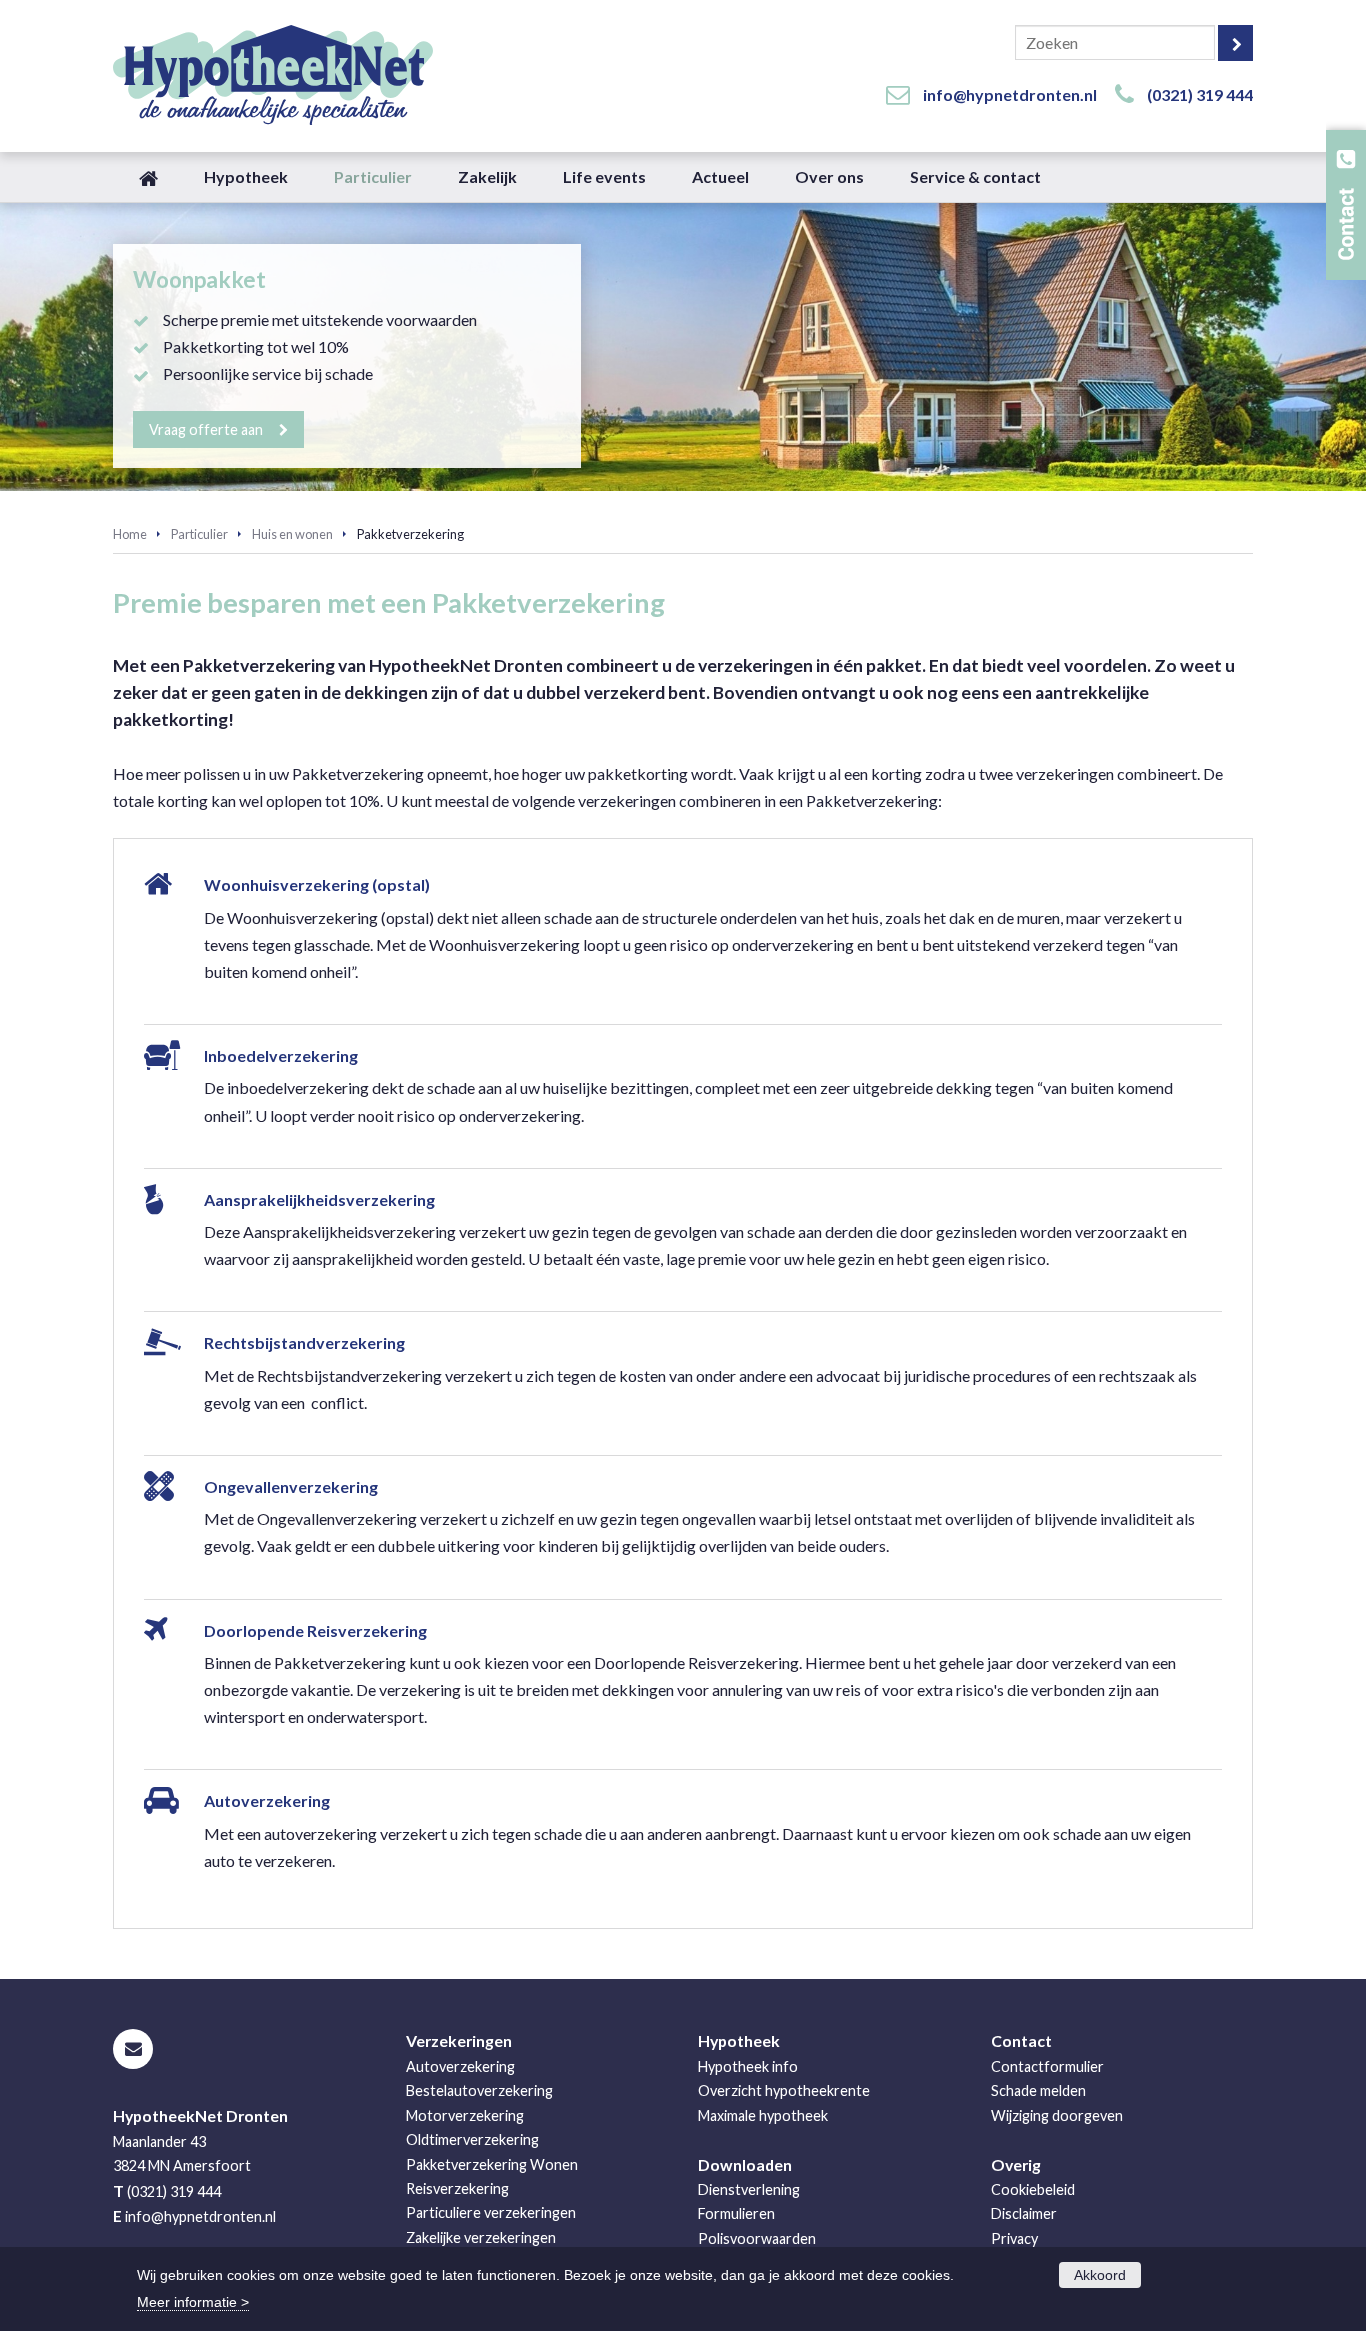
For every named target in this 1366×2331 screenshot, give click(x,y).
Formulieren (736, 2213)
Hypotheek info (748, 2066)
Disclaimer (1024, 2213)
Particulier (199, 534)
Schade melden (1038, 2090)
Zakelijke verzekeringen (481, 2237)
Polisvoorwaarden (757, 2238)
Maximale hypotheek (763, 2115)
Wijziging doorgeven (1057, 2115)
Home (130, 534)
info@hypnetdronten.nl (1010, 94)
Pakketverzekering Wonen (492, 2164)
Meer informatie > (193, 2302)
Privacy (1014, 2238)
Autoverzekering (460, 2066)
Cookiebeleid (1033, 2189)
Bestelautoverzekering (479, 2090)
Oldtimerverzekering (472, 2139)
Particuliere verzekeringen (491, 2212)
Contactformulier (1047, 2066)
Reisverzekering (457, 2188)
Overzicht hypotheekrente (784, 2090)
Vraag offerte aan (206, 429)
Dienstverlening (749, 2189)
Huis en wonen (292, 534)
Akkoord (1100, 2275)
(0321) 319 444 (1200, 94)
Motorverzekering (465, 2115)
